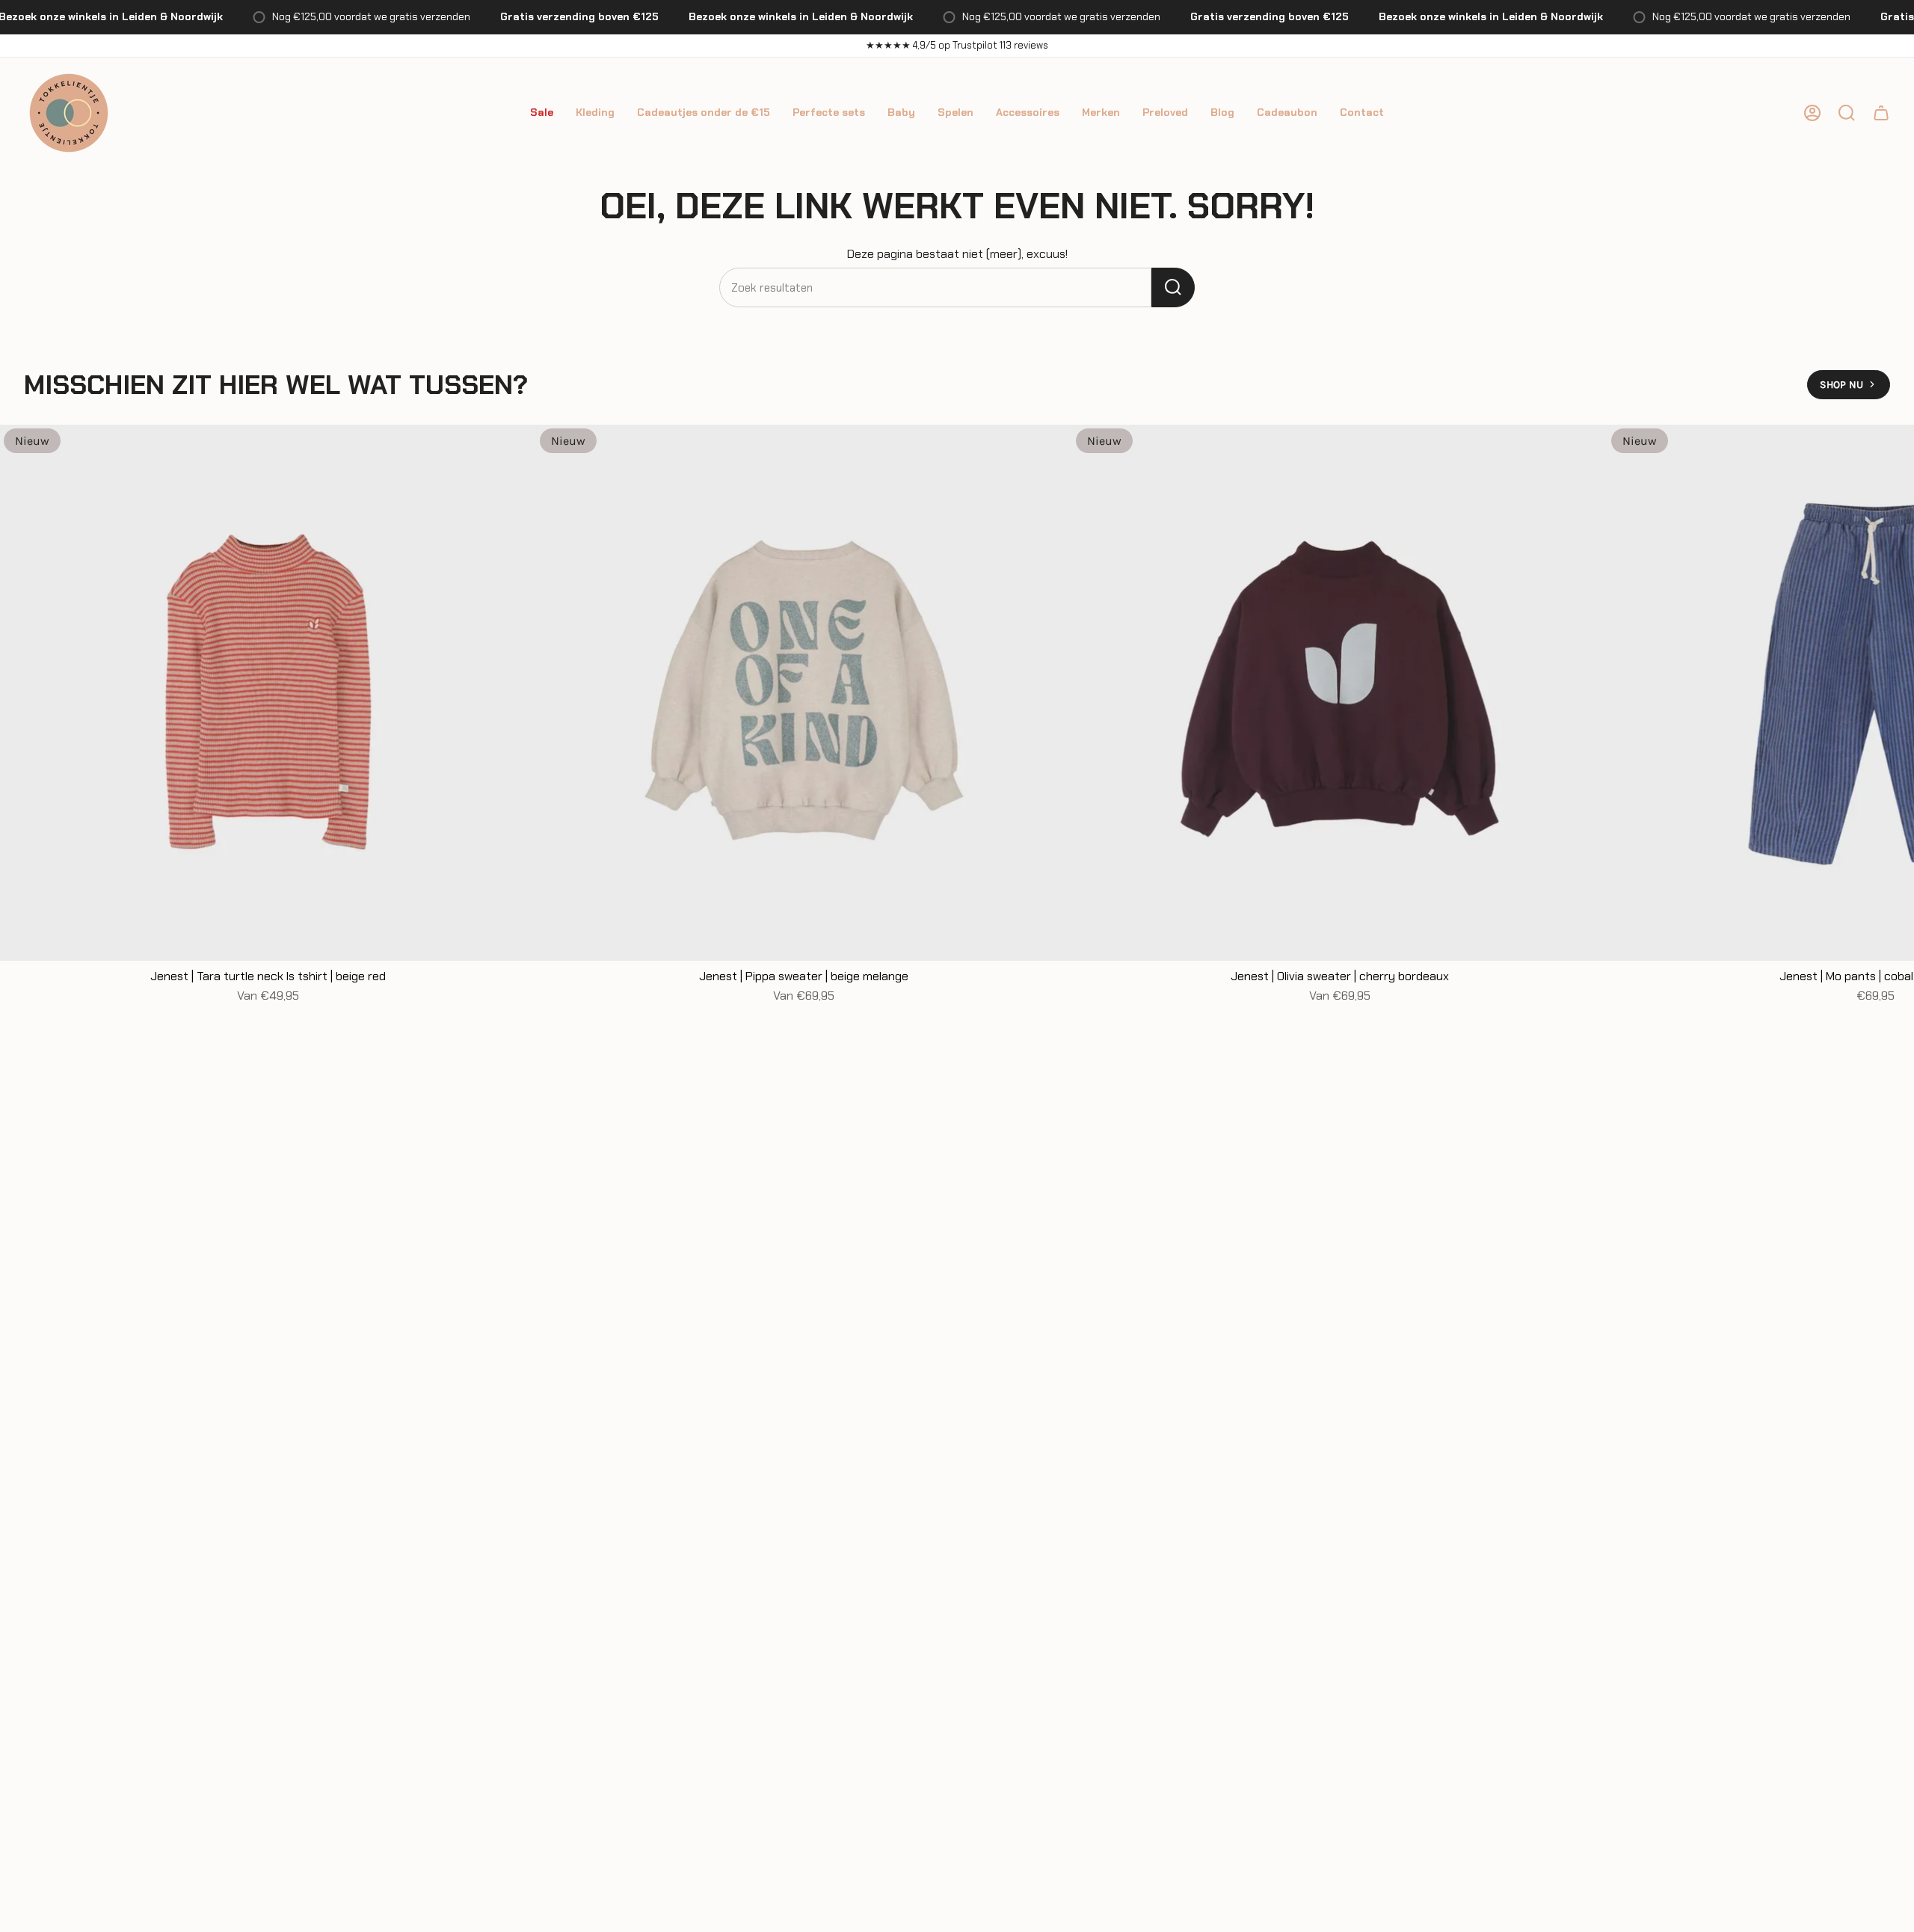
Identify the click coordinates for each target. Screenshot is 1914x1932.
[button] (542, 113)
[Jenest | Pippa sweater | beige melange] (804, 693)
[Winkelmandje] (1881, 113)
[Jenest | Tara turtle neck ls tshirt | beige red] (268, 693)
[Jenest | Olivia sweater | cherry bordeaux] (1340, 693)
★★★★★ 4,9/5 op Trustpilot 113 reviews (957, 45)
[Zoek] (1173, 287)
